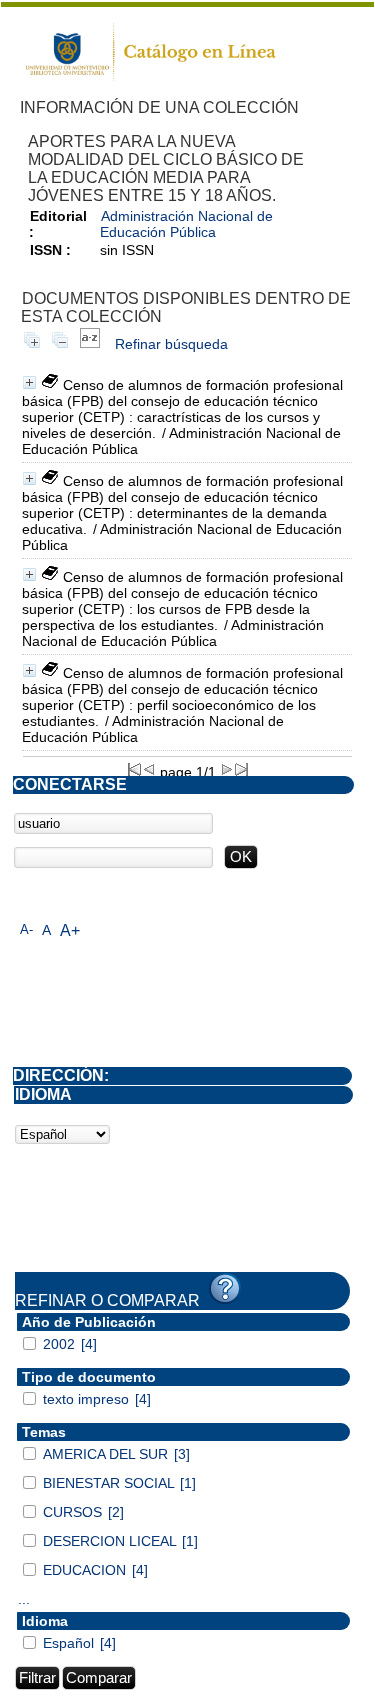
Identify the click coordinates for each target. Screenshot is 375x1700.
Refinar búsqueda (171, 344)
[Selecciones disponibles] (90, 344)
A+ (70, 930)
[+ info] (29, 382)
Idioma (45, 1621)
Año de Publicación (89, 1322)
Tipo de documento (89, 1377)
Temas (44, 1432)
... (24, 1599)
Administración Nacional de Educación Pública (186, 224)
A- (26, 929)
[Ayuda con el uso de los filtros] (225, 1289)
